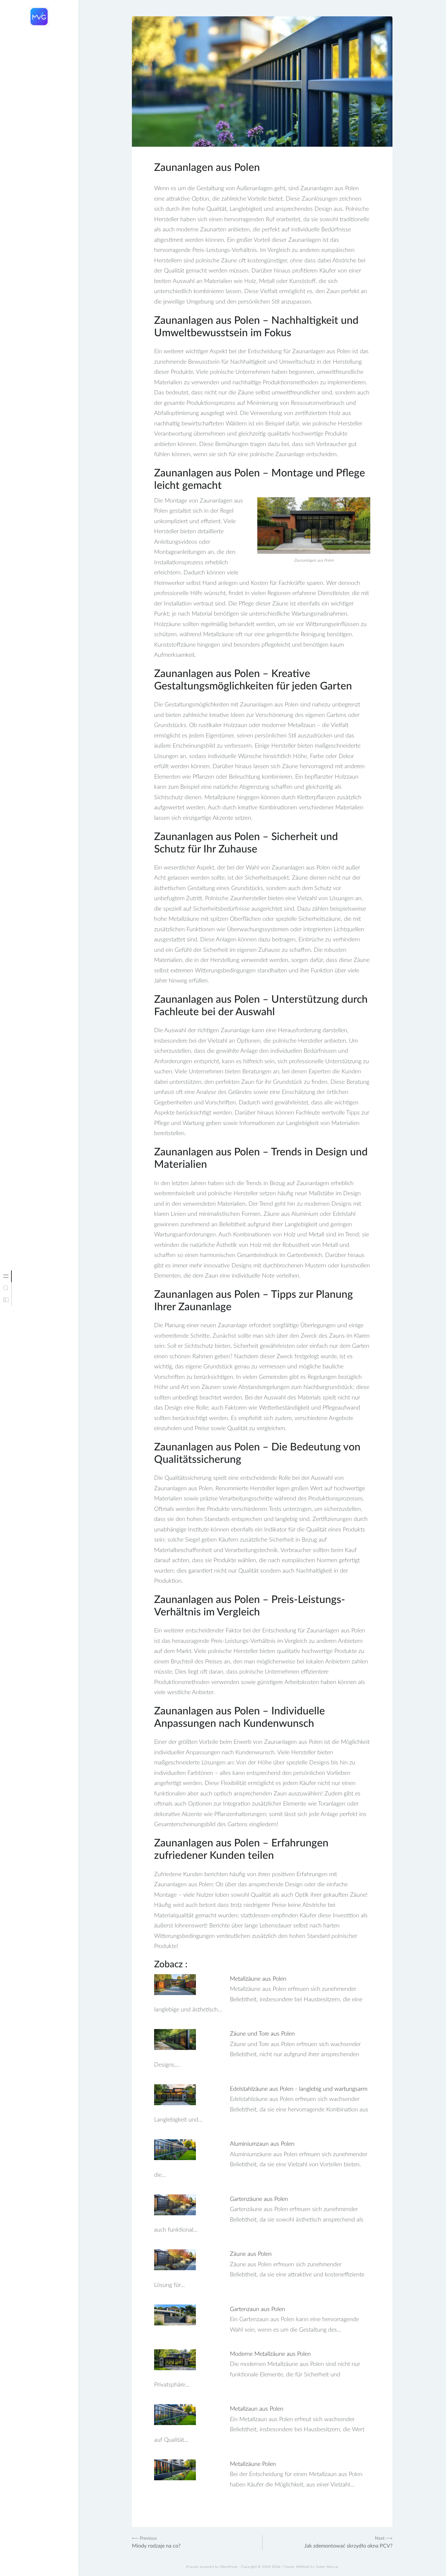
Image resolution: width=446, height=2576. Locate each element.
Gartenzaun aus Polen (257, 2309)
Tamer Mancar (327, 2567)
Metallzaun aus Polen (257, 2409)
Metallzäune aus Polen (258, 1979)
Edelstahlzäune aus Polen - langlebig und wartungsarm (299, 2089)
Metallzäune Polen (253, 2464)
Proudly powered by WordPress (212, 2567)
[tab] (6, 1276)
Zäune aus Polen (251, 2254)
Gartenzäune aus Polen (259, 2199)
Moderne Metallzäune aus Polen (270, 2354)
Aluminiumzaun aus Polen (262, 2144)
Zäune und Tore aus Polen (262, 2034)
